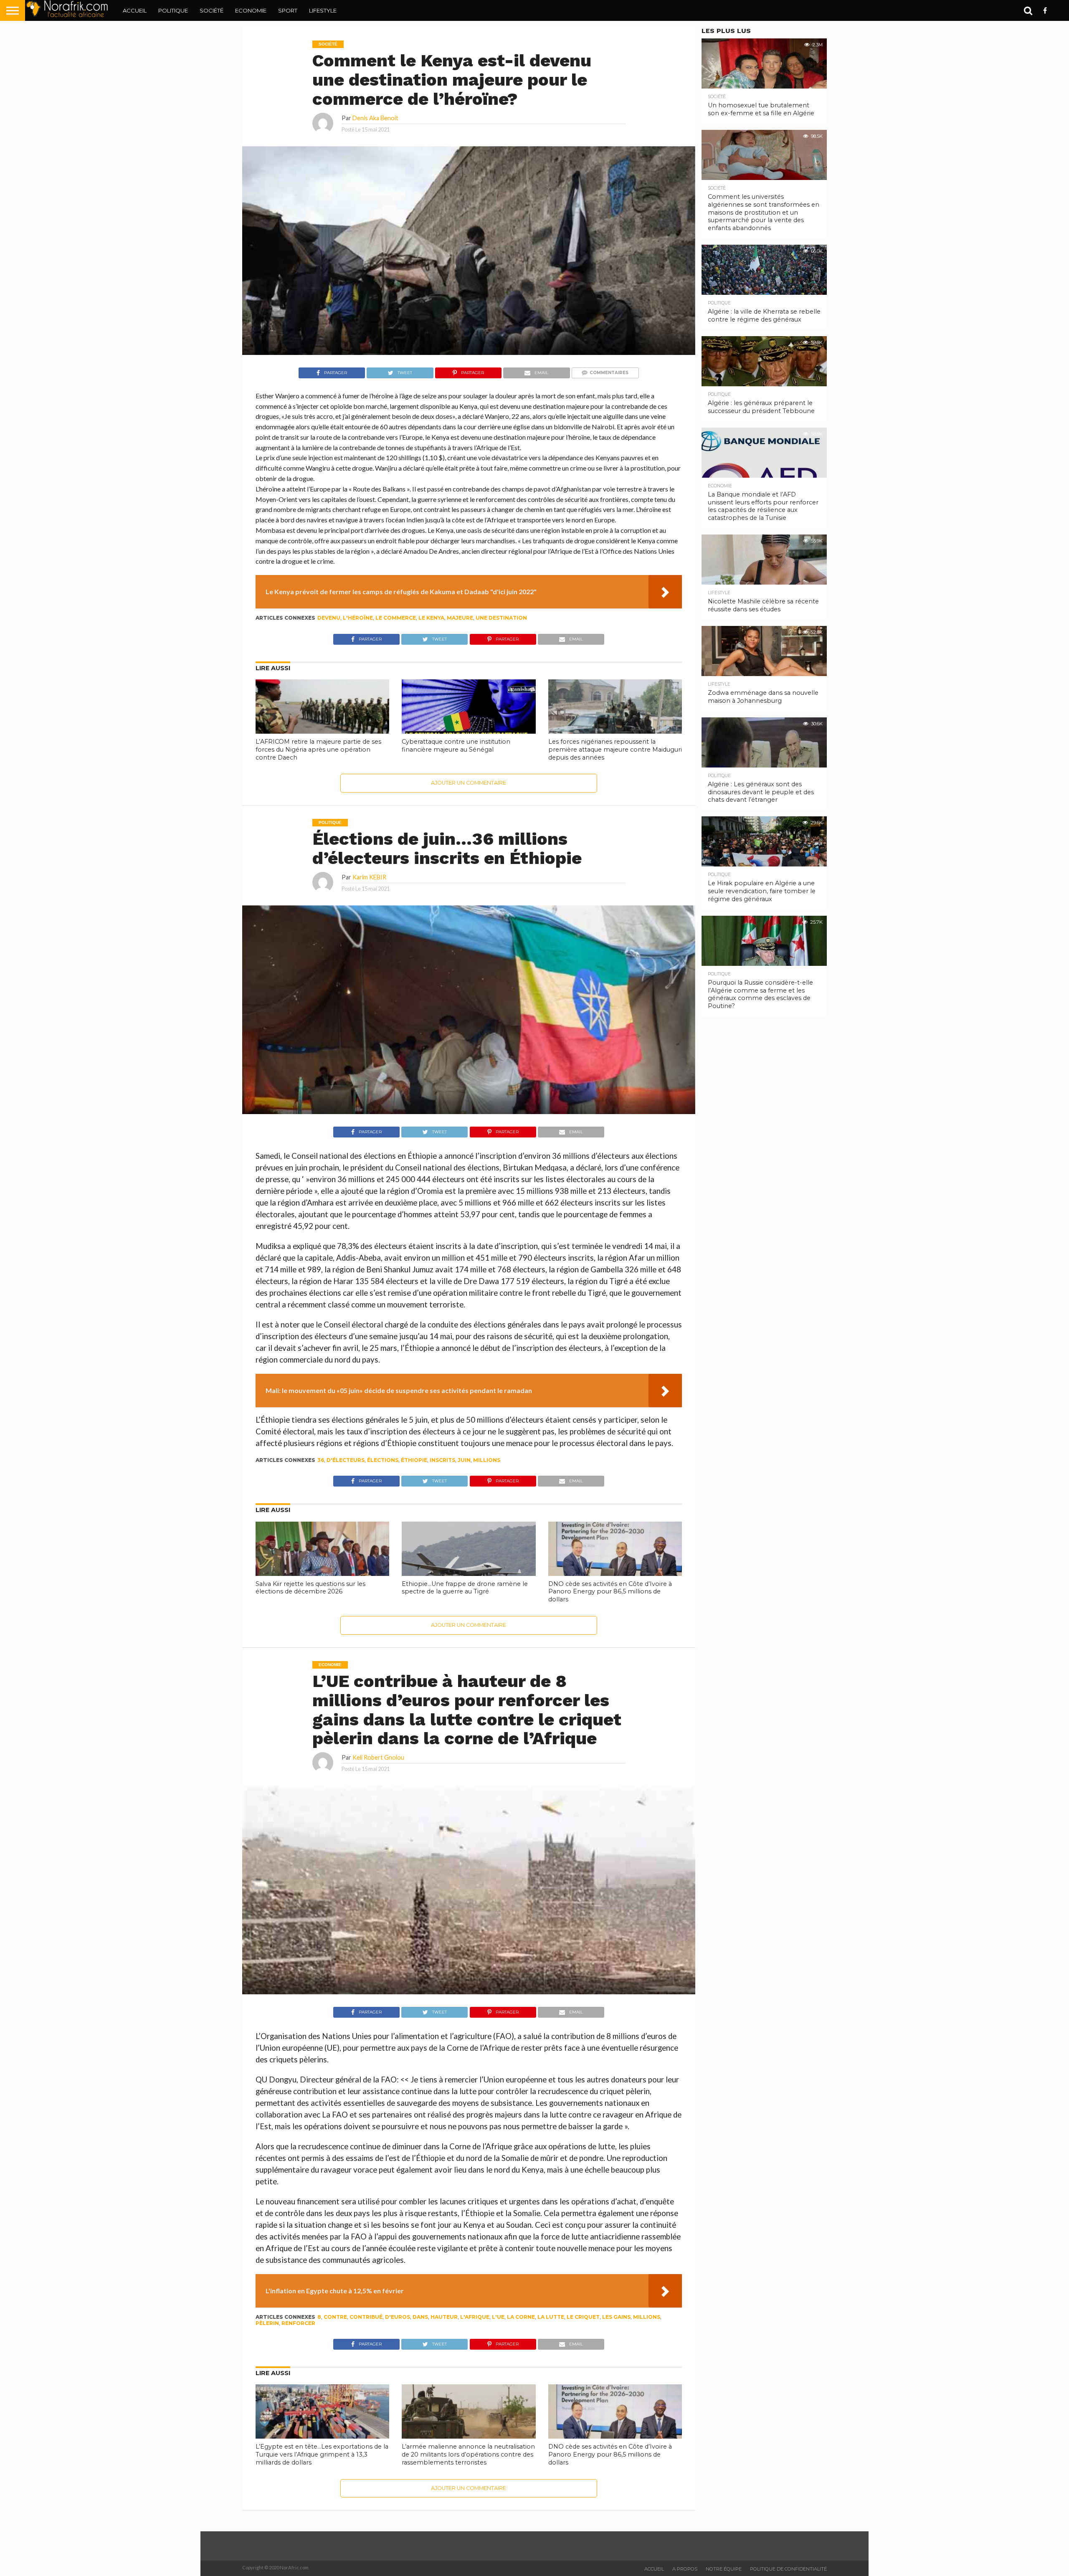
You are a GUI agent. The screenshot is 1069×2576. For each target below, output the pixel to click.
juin (464, 1460)
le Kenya (431, 618)
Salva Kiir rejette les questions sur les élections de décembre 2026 (310, 1588)
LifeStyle (323, 10)
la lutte (551, 2317)
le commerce (396, 618)
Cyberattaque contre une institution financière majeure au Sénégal (456, 746)
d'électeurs (346, 1460)
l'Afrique (475, 2317)
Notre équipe (724, 2569)
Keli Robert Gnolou (378, 1757)
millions (487, 1460)
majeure (460, 618)
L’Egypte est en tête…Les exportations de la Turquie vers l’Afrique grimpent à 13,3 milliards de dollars (322, 2454)
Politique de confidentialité (788, 2569)
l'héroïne (358, 618)
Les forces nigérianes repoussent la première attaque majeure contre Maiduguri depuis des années (615, 749)
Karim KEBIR (369, 877)
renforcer (298, 2323)
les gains (616, 2317)
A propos (685, 2569)
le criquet (583, 2317)
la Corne (521, 2317)
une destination (501, 618)
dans (420, 2317)
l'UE (498, 2317)
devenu (329, 618)
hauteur (444, 2317)
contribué (366, 2317)
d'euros (398, 2317)
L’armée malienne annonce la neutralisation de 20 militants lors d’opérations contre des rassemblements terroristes (468, 2454)
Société (212, 10)
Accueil (135, 10)
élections (383, 1460)
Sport (288, 10)
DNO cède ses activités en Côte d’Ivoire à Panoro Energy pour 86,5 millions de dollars (610, 1592)
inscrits (442, 1460)
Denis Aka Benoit (375, 118)
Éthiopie (414, 1460)
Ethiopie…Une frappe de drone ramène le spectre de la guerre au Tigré (465, 1588)
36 (321, 1460)
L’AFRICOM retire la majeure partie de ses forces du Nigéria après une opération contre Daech (318, 749)
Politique (173, 10)
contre (335, 2317)
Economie (251, 10)
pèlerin (267, 2323)
